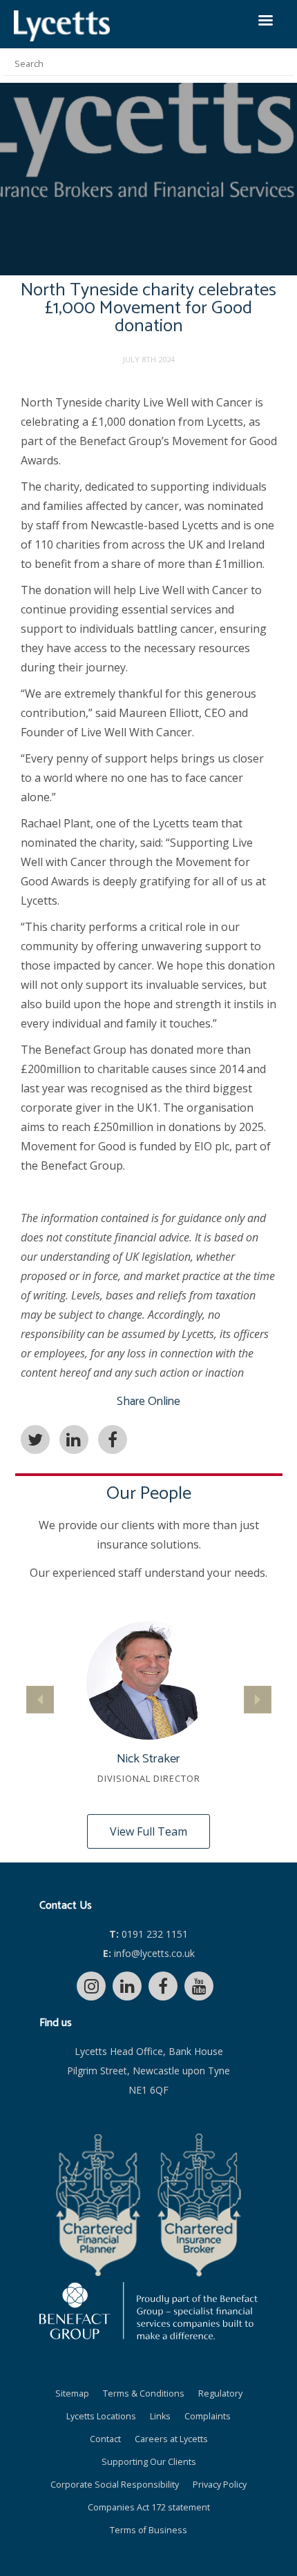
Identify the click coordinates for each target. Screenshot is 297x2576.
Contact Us (66, 1906)
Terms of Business (148, 2530)
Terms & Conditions (144, 2393)
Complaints (208, 2416)
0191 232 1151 (148, 1934)
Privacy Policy (220, 2485)
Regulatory (220, 2393)
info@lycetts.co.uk (149, 1953)
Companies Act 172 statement (149, 2507)
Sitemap (72, 2393)
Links (160, 2416)
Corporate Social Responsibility (115, 2485)
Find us (56, 2023)
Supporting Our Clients (149, 2462)
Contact (105, 2439)
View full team (148, 1831)
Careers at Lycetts (171, 2439)
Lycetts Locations (101, 2416)
